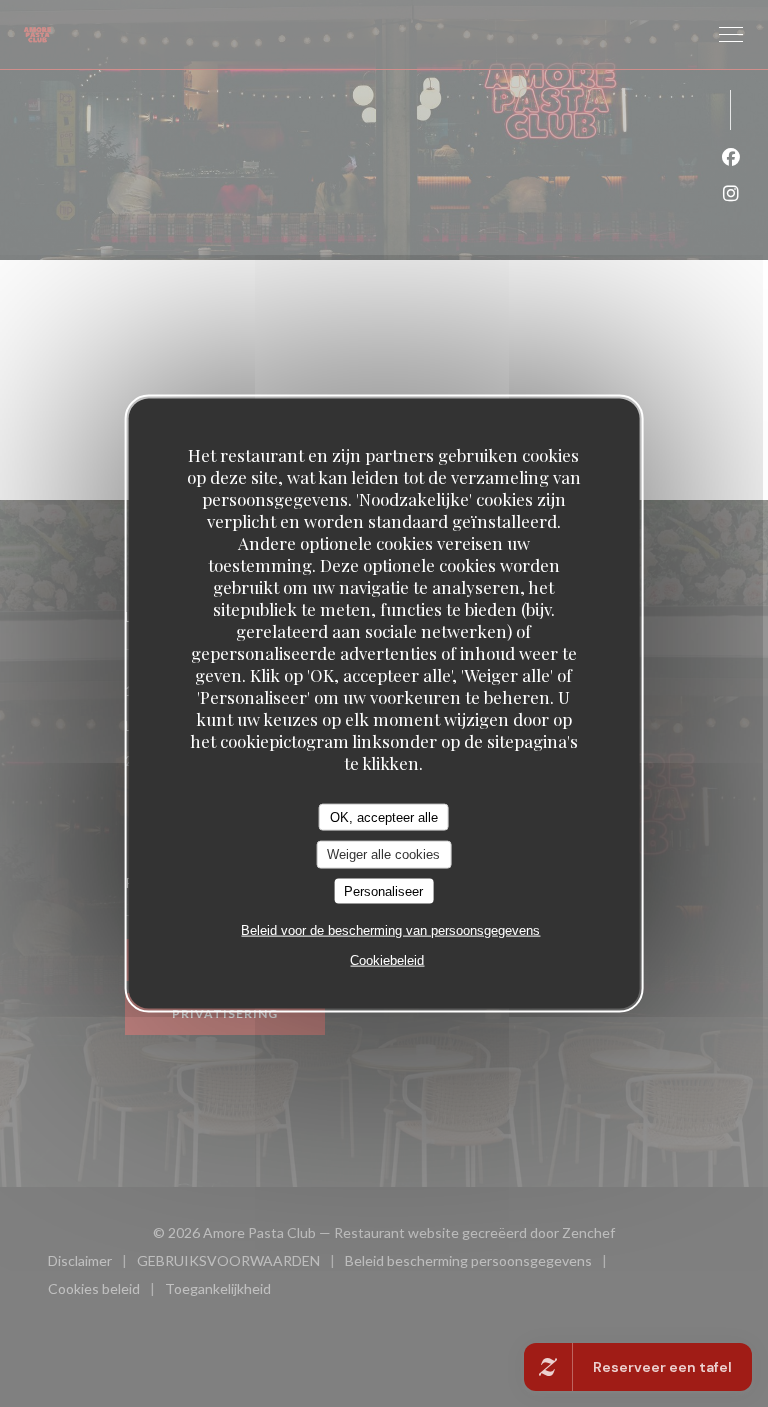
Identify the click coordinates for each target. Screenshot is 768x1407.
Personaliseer (383, 890)
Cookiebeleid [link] (387, 960)
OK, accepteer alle (384, 816)
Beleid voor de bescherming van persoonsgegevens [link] (390, 930)
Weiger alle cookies (383, 854)
